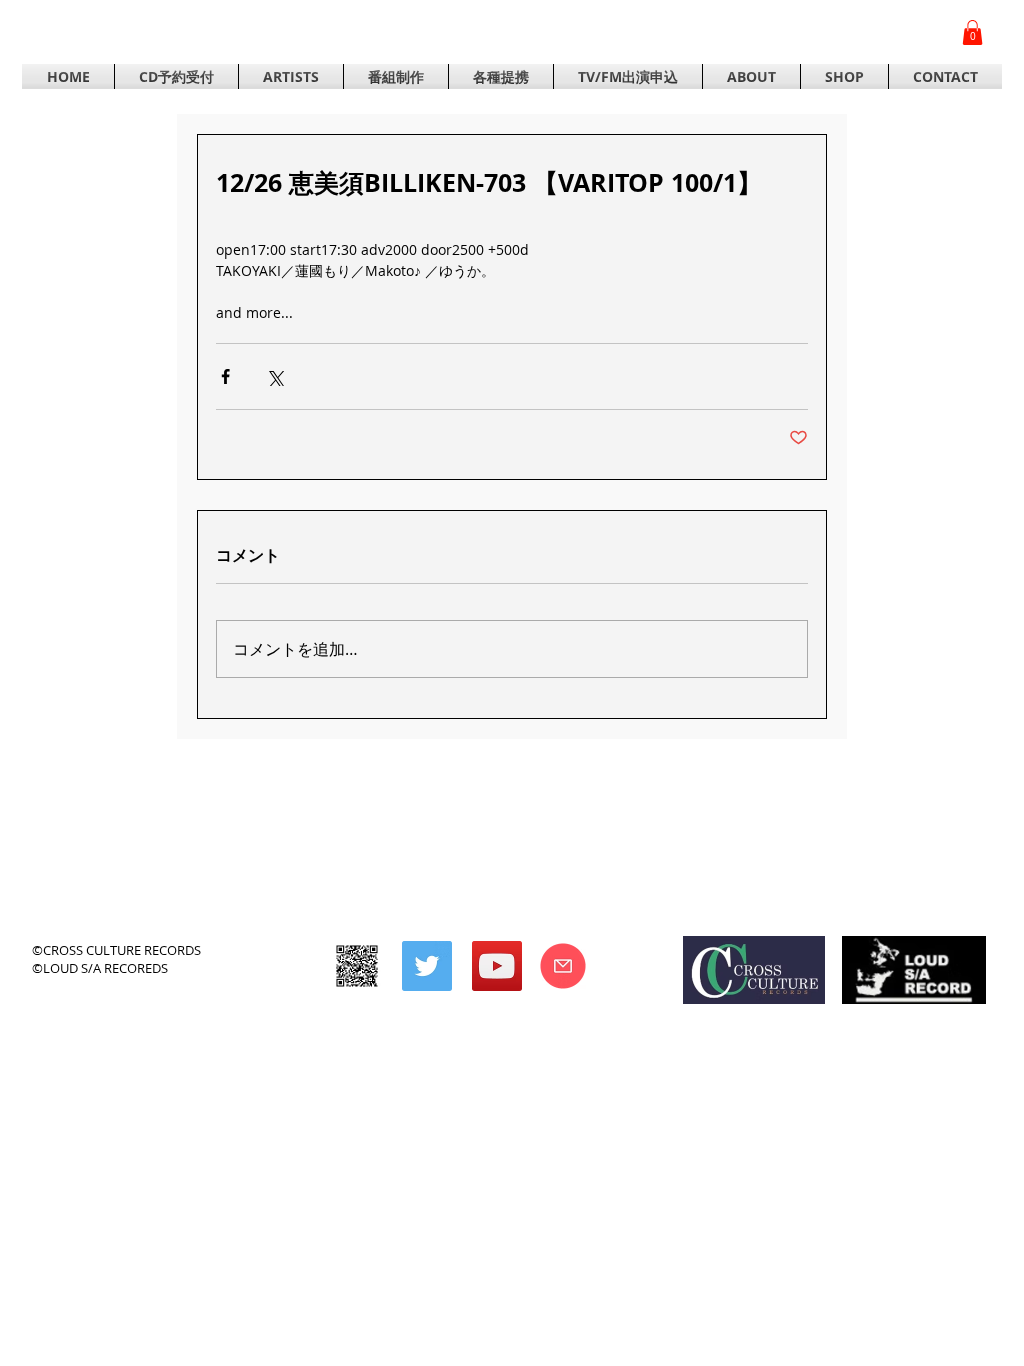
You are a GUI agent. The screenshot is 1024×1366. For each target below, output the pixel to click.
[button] (972, 32)
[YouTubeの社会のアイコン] (497, 966)
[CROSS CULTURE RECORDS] (357, 966)
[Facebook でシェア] (225, 376)
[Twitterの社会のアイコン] (427, 966)
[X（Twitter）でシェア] (274, 376)
